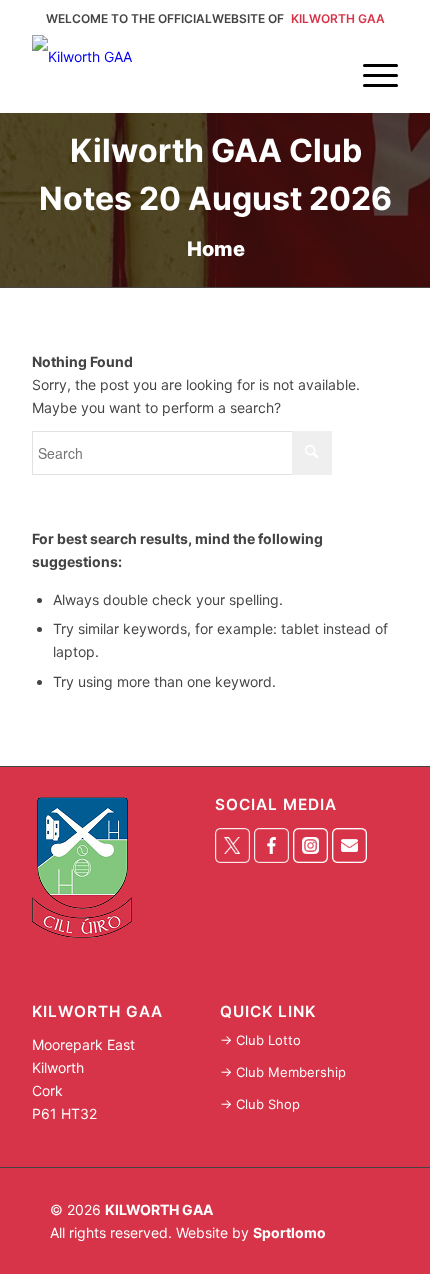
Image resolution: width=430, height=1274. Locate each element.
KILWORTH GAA (159, 1209)
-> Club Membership (283, 1072)
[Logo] (178, 73)
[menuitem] (370, 55)
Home (216, 249)
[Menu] (370, 55)
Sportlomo (289, 1232)
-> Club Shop (260, 1104)
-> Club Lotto (260, 1040)
